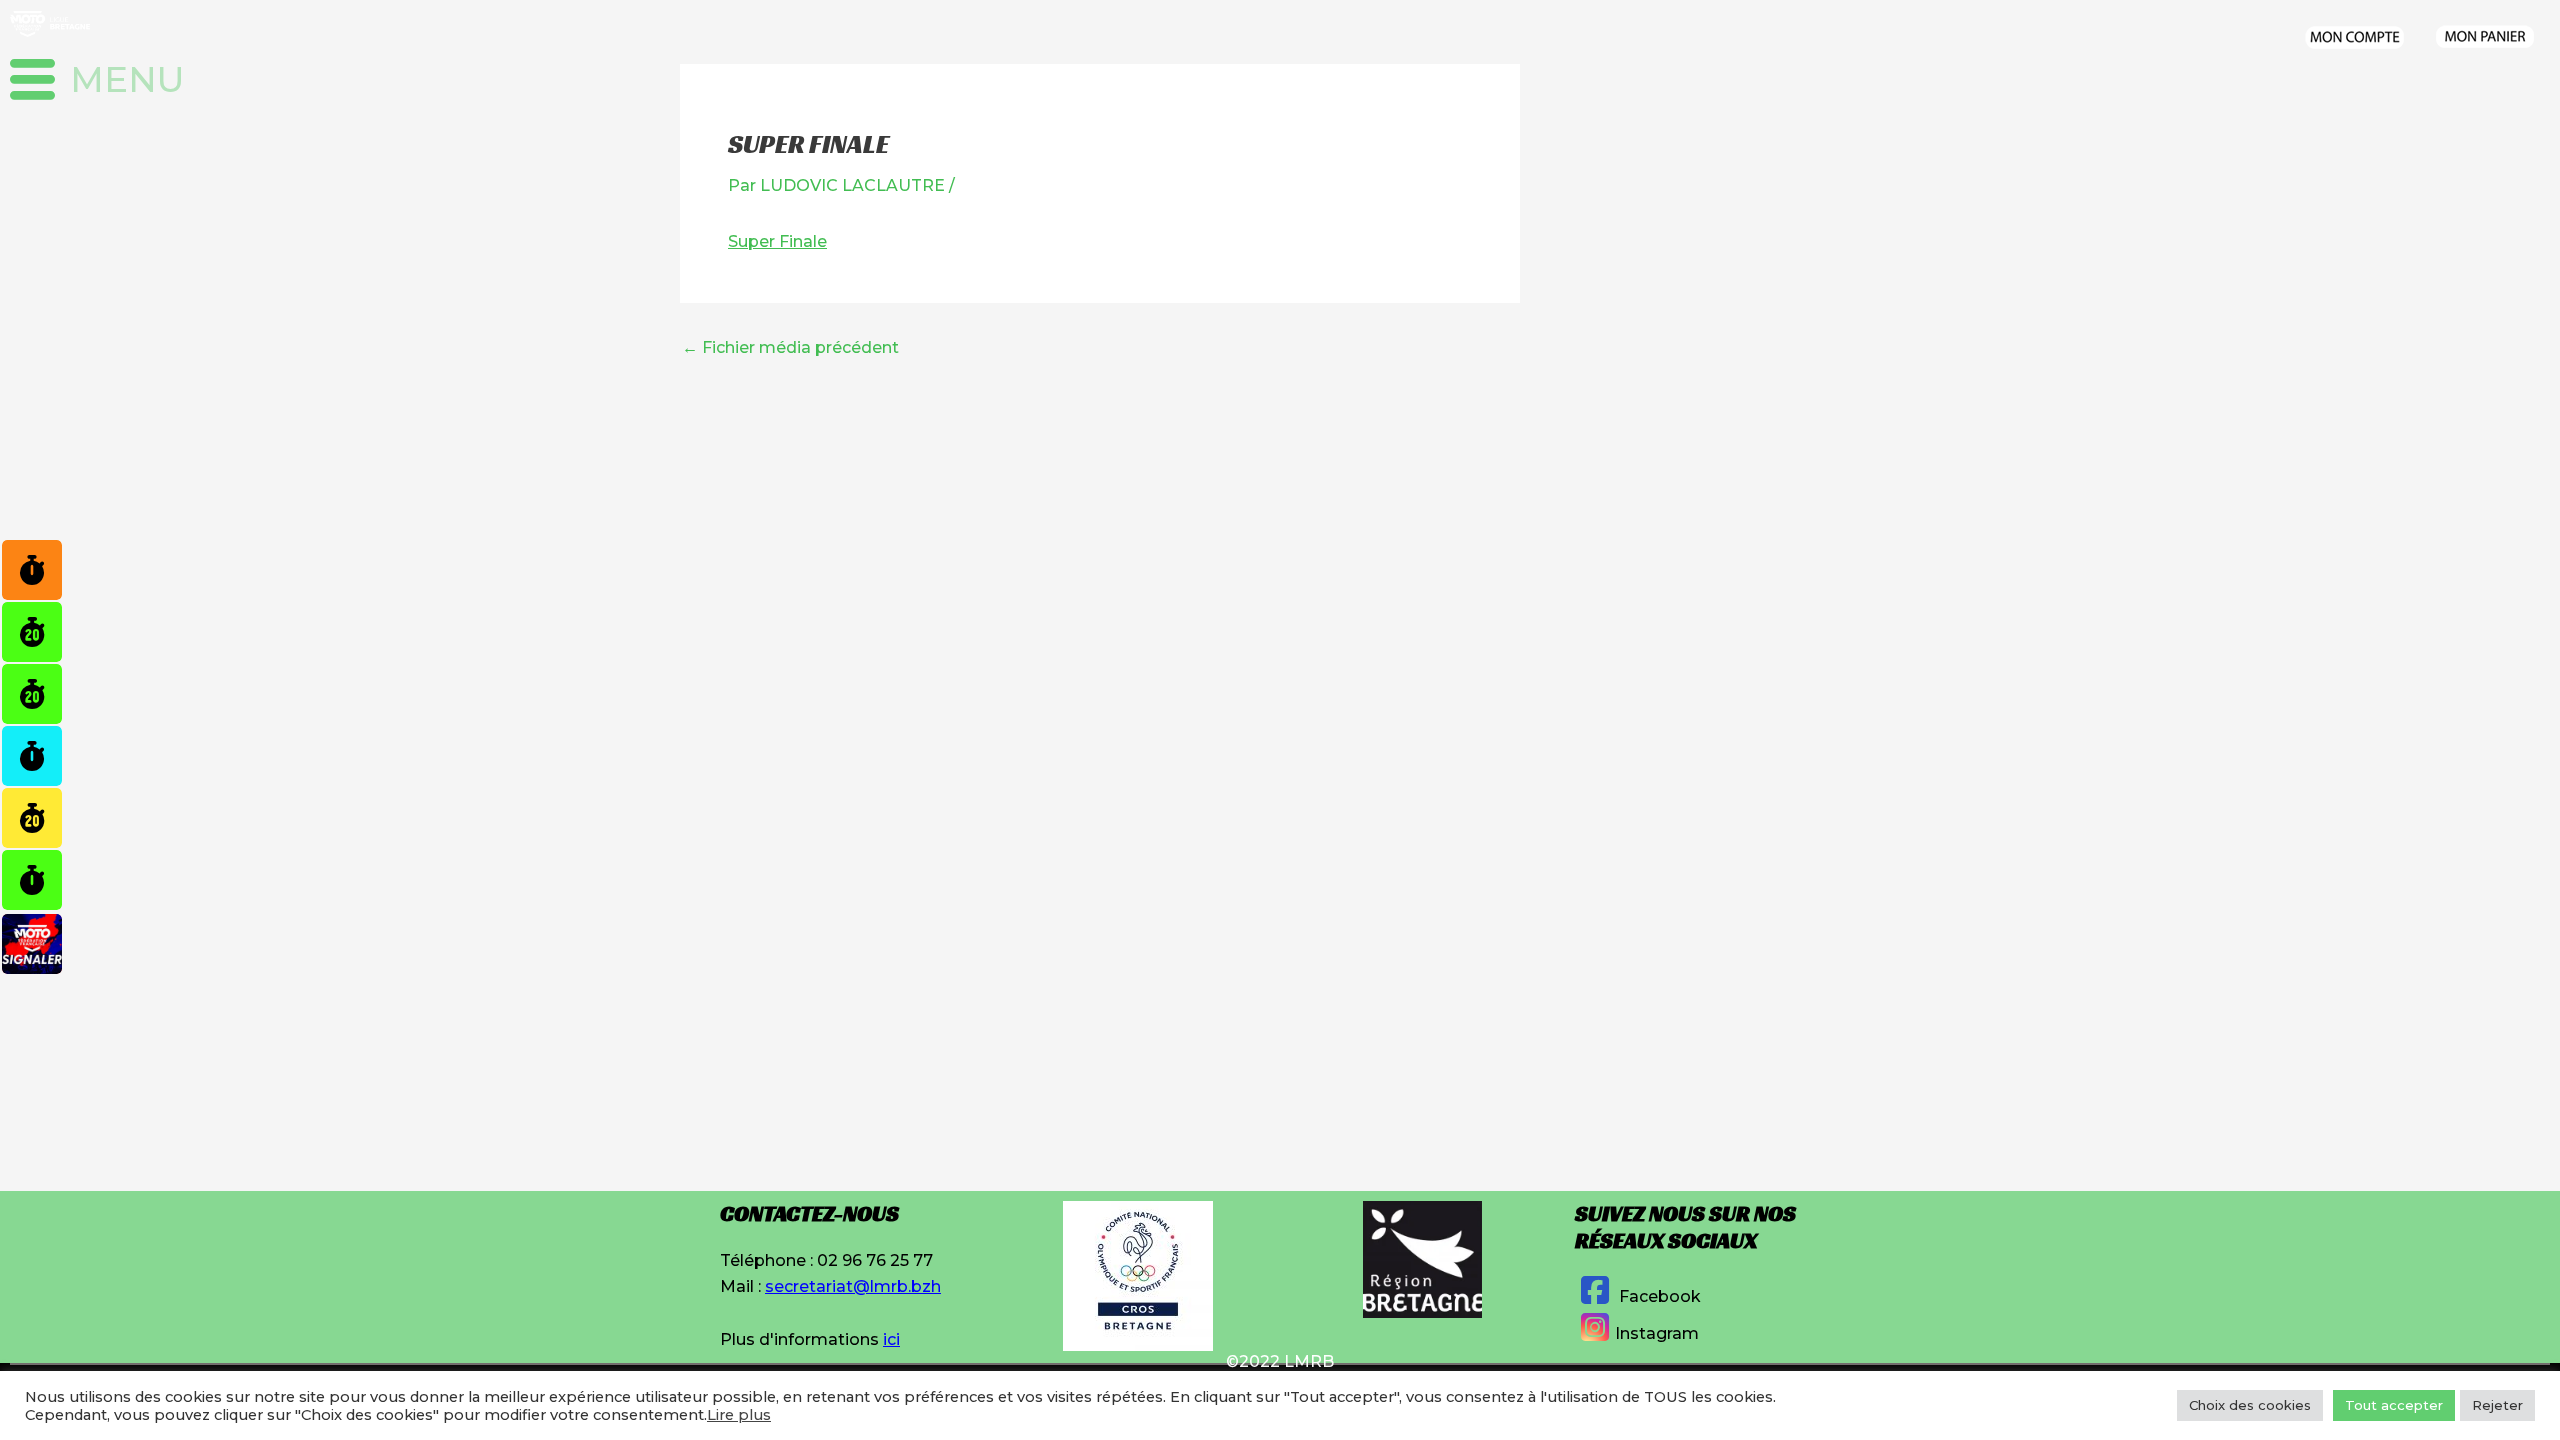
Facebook (1658, 1296)
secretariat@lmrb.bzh (853, 1286)
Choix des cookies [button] (2250, 1405)
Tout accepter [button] (2394, 1405)
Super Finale (777, 241)
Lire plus (739, 1415)
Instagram (1657, 1333)
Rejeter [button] (2497, 1405)
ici (891, 1339)
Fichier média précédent (790, 348)
